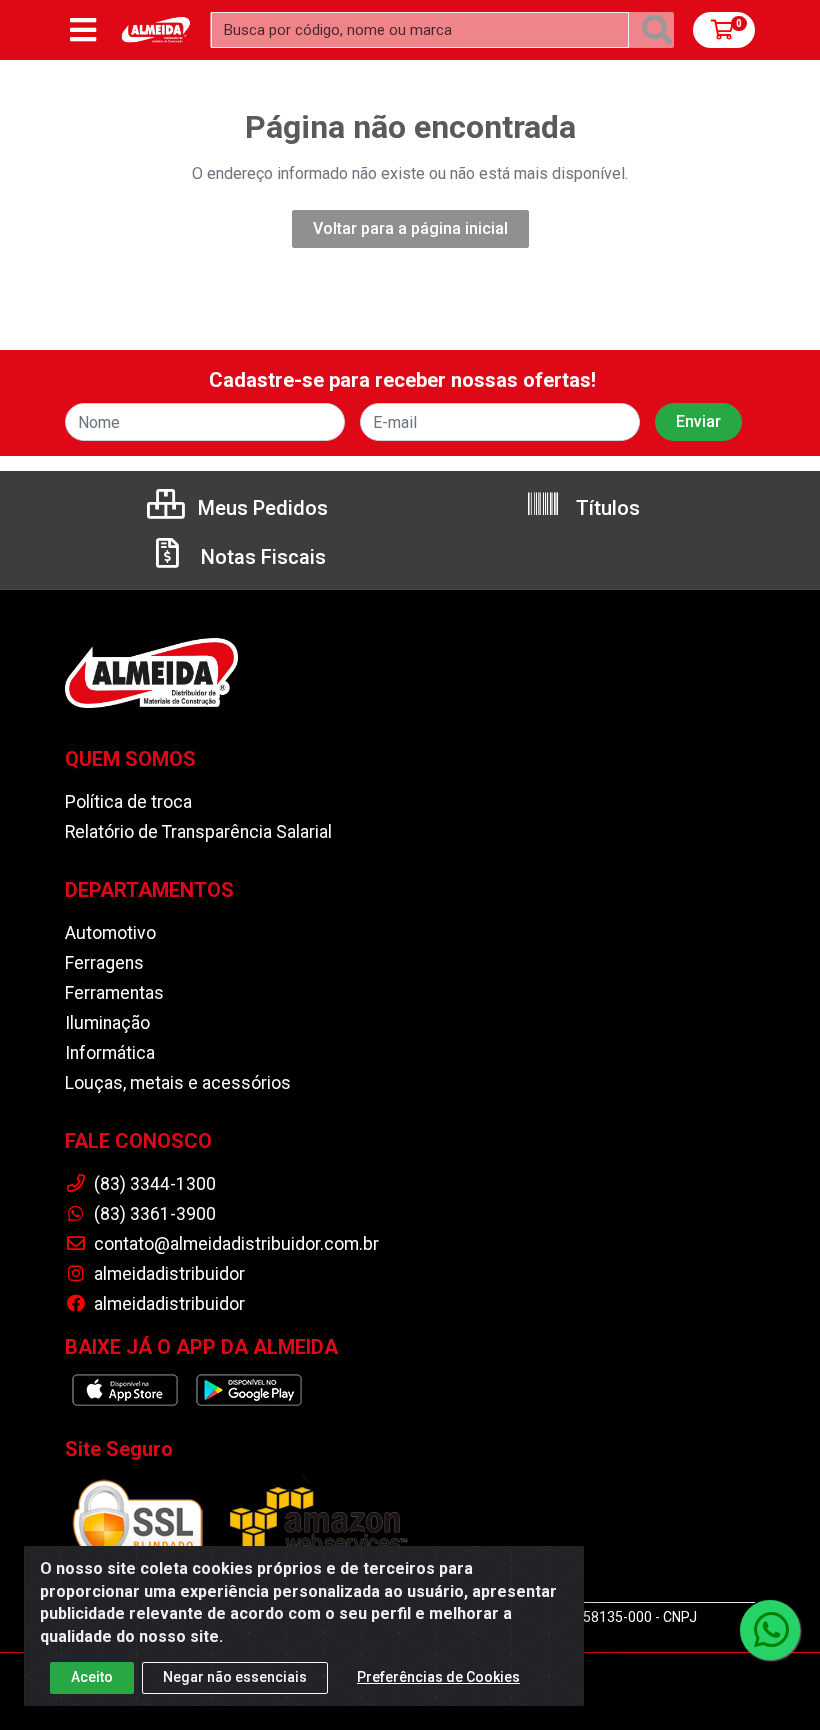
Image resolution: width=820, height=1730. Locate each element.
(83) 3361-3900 (153, 1214)
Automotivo (110, 933)
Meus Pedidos (260, 508)
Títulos (605, 508)
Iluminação (107, 1023)
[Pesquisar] (657, 30)
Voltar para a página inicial (410, 228)
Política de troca (128, 802)
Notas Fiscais (261, 557)
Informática (110, 1053)
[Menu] (83, 30)
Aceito (92, 1677)
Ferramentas (114, 993)
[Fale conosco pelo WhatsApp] (770, 1630)
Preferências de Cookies (438, 1677)
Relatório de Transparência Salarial (198, 832)
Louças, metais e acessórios (178, 1083)
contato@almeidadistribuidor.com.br (234, 1244)
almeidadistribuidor (167, 1274)
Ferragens (104, 963)
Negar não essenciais (235, 1677)
